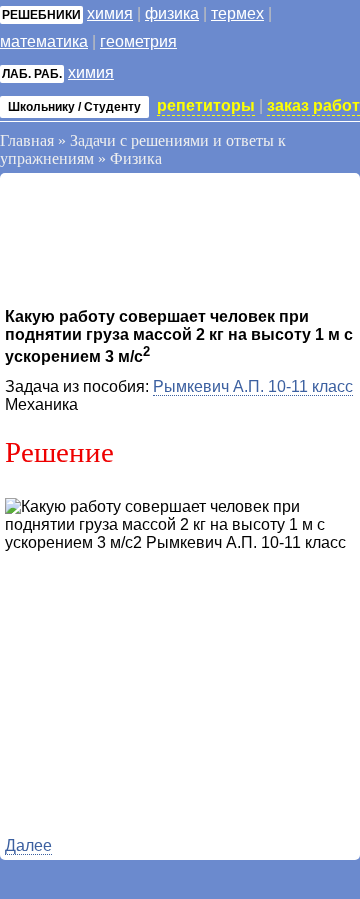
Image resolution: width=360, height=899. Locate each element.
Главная (27, 140)
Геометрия (138, 41)
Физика (172, 13)
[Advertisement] (165, 243)
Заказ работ (313, 105)
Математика (44, 41)
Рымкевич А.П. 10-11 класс (253, 386)
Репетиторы (206, 105)
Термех (237, 13)
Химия (110, 13)
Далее (28, 845)
